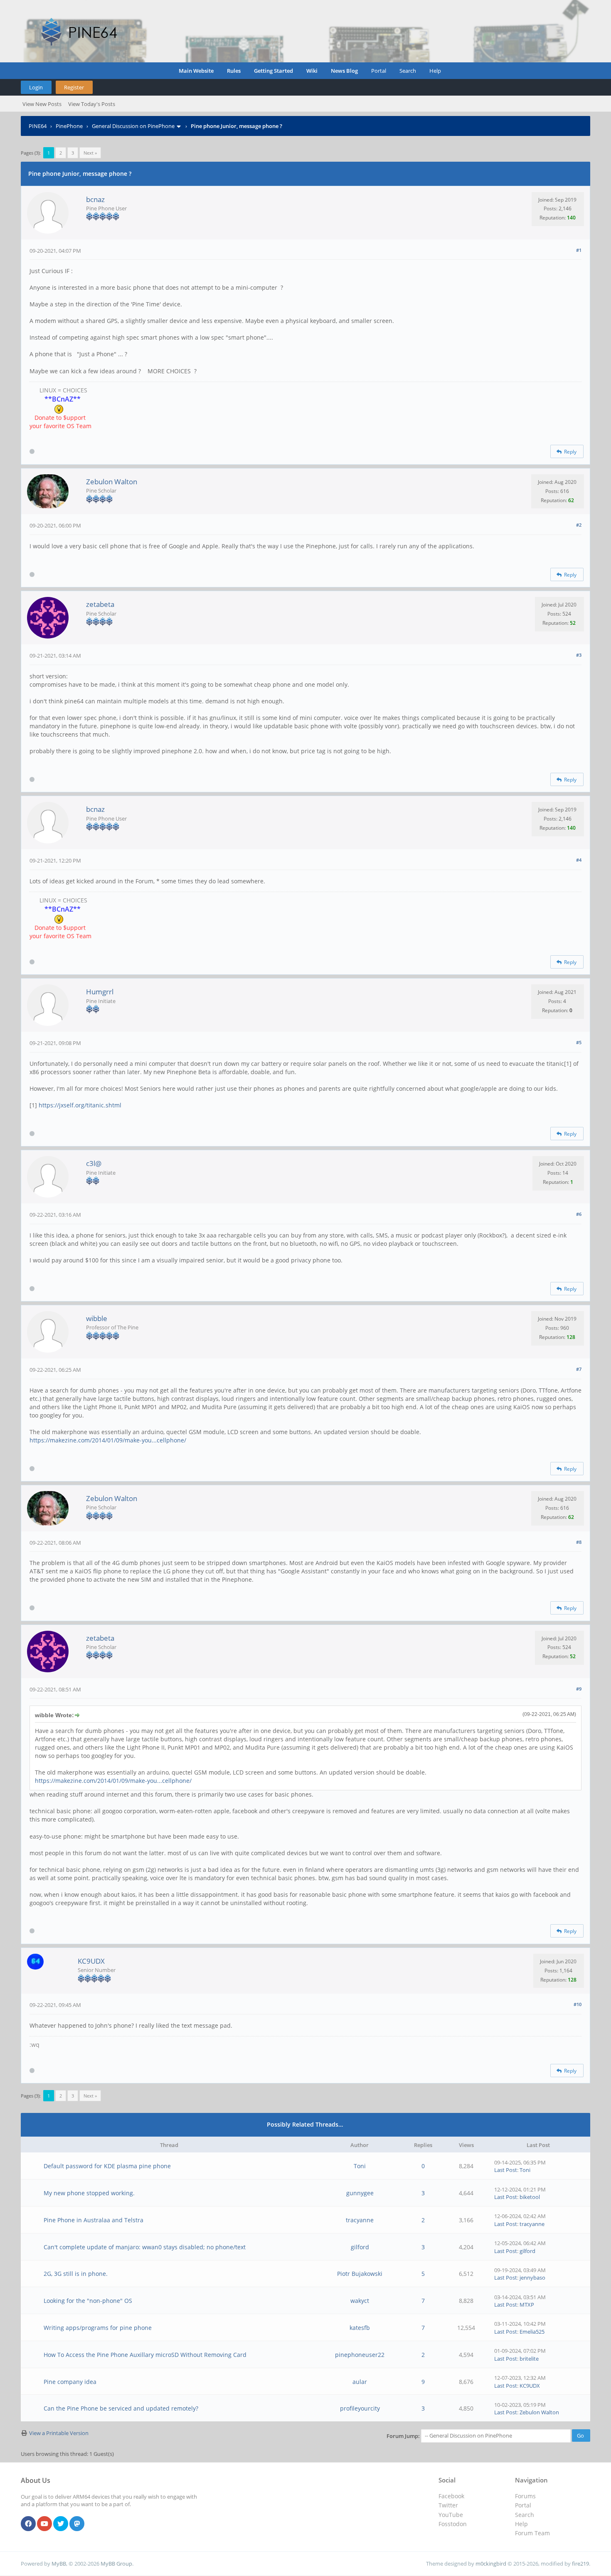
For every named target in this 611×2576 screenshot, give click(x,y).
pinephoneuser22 (360, 2355)
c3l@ (94, 1163)
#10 (578, 2004)
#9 (579, 1689)
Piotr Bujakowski (360, 2274)
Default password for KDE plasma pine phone (107, 2166)
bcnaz (95, 199)
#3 (579, 655)
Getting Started (273, 71)
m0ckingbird (491, 2564)
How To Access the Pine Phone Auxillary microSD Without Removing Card (145, 2355)
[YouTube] (44, 2524)
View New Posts (42, 104)
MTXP (527, 2305)
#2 (579, 525)
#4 (579, 860)
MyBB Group (116, 2564)
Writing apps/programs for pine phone (98, 2328)
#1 (579, 250)
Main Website (196, 71)
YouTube (451, 2515)
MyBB (59, 2564)
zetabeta (100, 604)
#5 (579, 1042)
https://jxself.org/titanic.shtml (80, 1105)
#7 (579, 1369)
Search (408, 71)
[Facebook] (28, 2524)
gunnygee (360, 2193)
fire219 (580, 2564)
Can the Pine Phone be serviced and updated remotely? (121, 2408)
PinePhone (69, 126)
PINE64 (38, 126)
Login (36, 87)
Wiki (312, 71)
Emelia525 (532, 2332)
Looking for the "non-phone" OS (88, 2301)
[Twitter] (61, 2524)
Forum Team (532, 2533)
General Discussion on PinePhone (133, 126)
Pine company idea (70, 2382)
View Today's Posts (92, 104)
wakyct (360, 2301)
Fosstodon (453, 2524)
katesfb (360, 2328)
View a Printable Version (59, 2433)
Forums (525, 2496)
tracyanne (360, 2220)
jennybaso (532, 2278)
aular (360, 2382)
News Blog (344, 71)
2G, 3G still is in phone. (76, 2274)
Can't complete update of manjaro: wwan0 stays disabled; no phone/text (145, 2247)
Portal (379, 71)
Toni (360, 2166)
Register (74, 87)
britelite (529, 2359)
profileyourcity (360, 2408)
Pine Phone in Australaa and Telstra (94, 2220)
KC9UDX (91, 1961)
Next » (90, 153)
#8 (579, 1542)
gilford (360, 2247)
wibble (97, 1318)
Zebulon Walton (112, 482)
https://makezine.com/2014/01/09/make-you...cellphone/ (108, 1440)
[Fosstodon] (77, 2524)
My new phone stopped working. (89, 2193)
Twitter (448, 2505)
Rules (234, 71)
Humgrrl (100, 992)
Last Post (506, 2170)
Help (435, 71)
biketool (530, 2197)
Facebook (451, 2496)
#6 (579, 1214)
